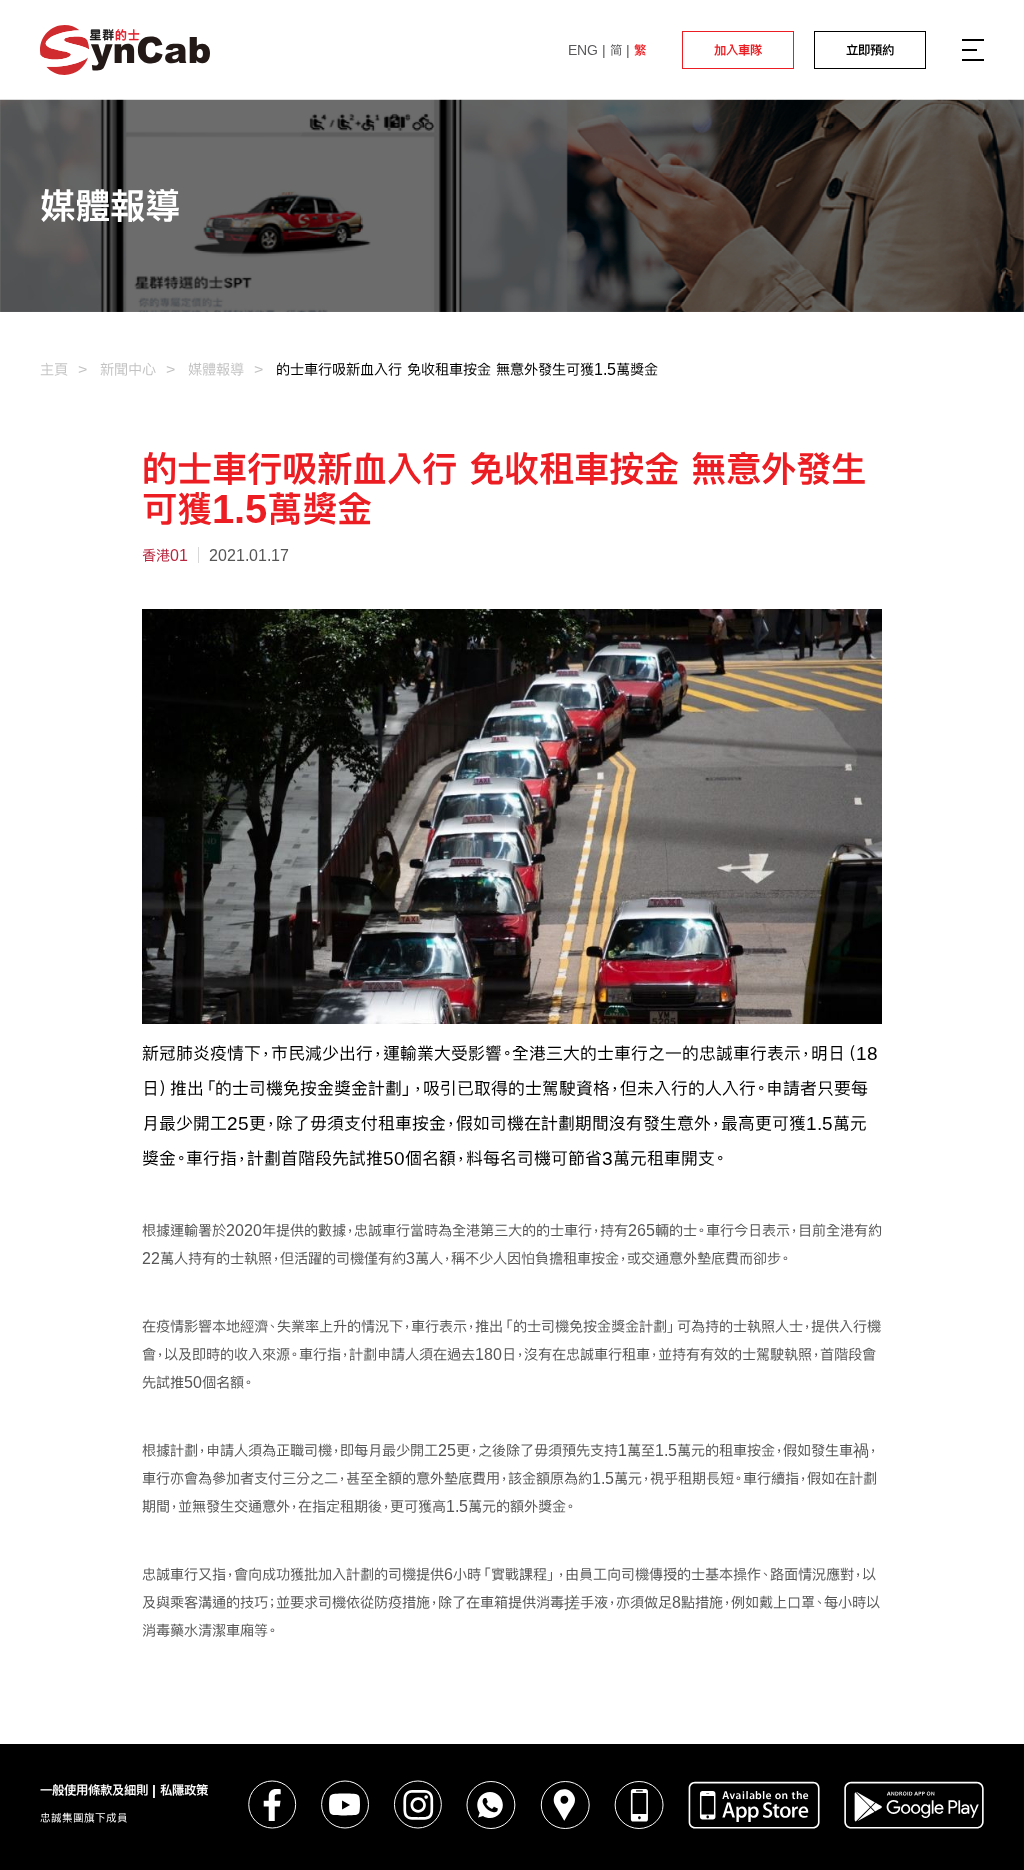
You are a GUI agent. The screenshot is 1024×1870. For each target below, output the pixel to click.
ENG (583, 50)
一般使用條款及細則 (94, 1790)
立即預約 (870, 50)
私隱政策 (184, 1790)
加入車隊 (738, 50)
